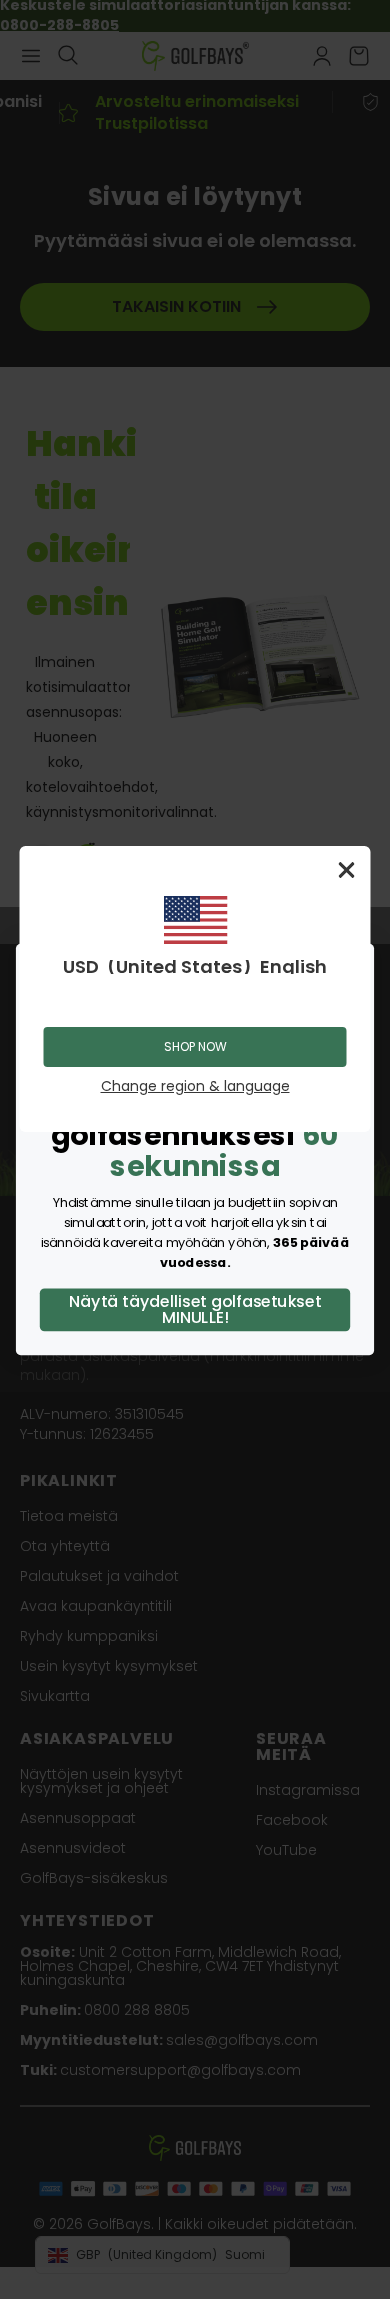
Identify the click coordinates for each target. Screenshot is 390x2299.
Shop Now (195, 1046)
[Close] (347, 870)
